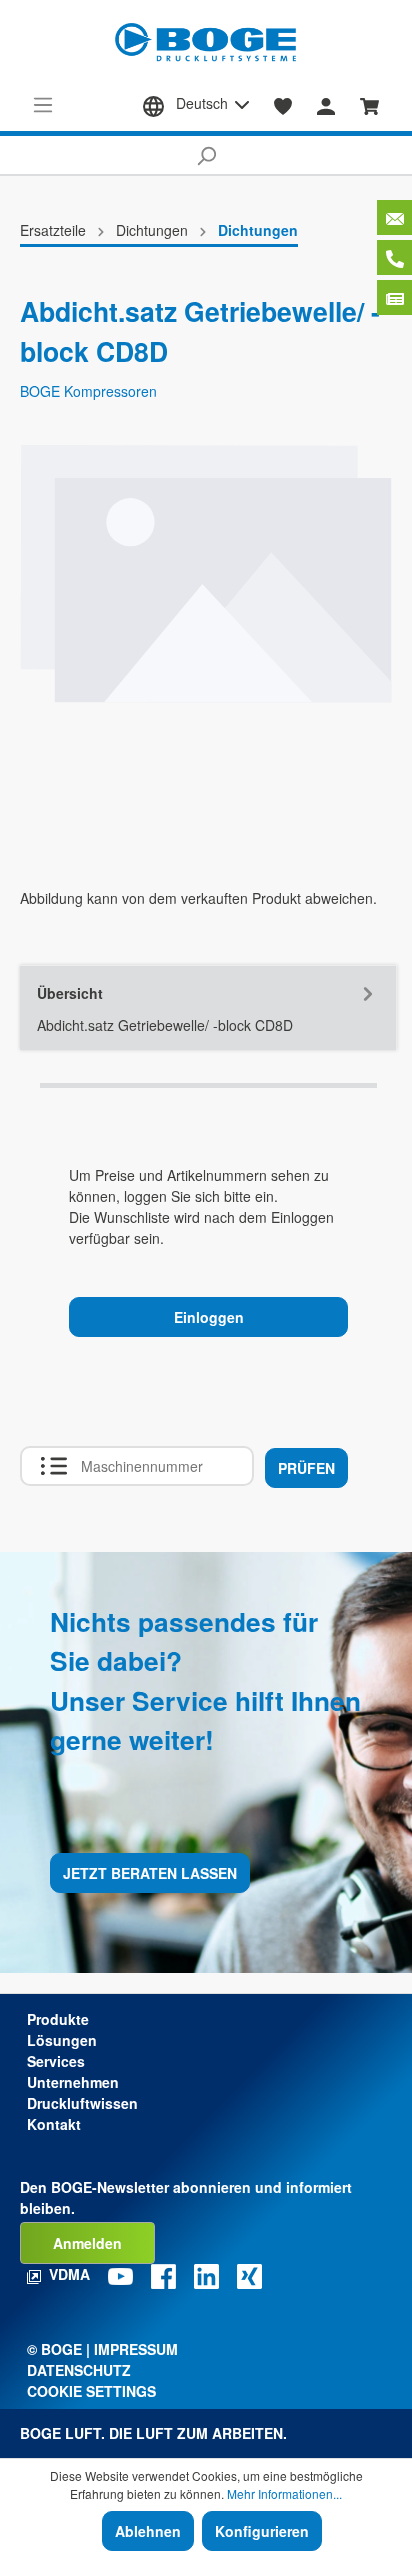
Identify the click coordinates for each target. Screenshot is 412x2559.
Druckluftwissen (82, 2103)
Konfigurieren (262, 2531)
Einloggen (209, 1317)
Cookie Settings (91, 2391)
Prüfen (306, 1468)
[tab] (208, 1008)
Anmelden (87, 2243)
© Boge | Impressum (102, 2349)
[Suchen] (206, 155)
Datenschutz (79, 2370)
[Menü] (43, 104)
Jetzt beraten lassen (150, 1873)
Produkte (58, 2019)
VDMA (69, 2274)
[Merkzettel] (283, 104)
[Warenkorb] (370, 104)
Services (56, 2061)
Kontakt (54, 2124)
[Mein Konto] (326, 104)
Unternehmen (73, 2082)
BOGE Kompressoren (88, 391)
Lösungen (62, 2040)
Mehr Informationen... (284, 2493)
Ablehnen (148, 2531)
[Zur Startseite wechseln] (206, 42)
